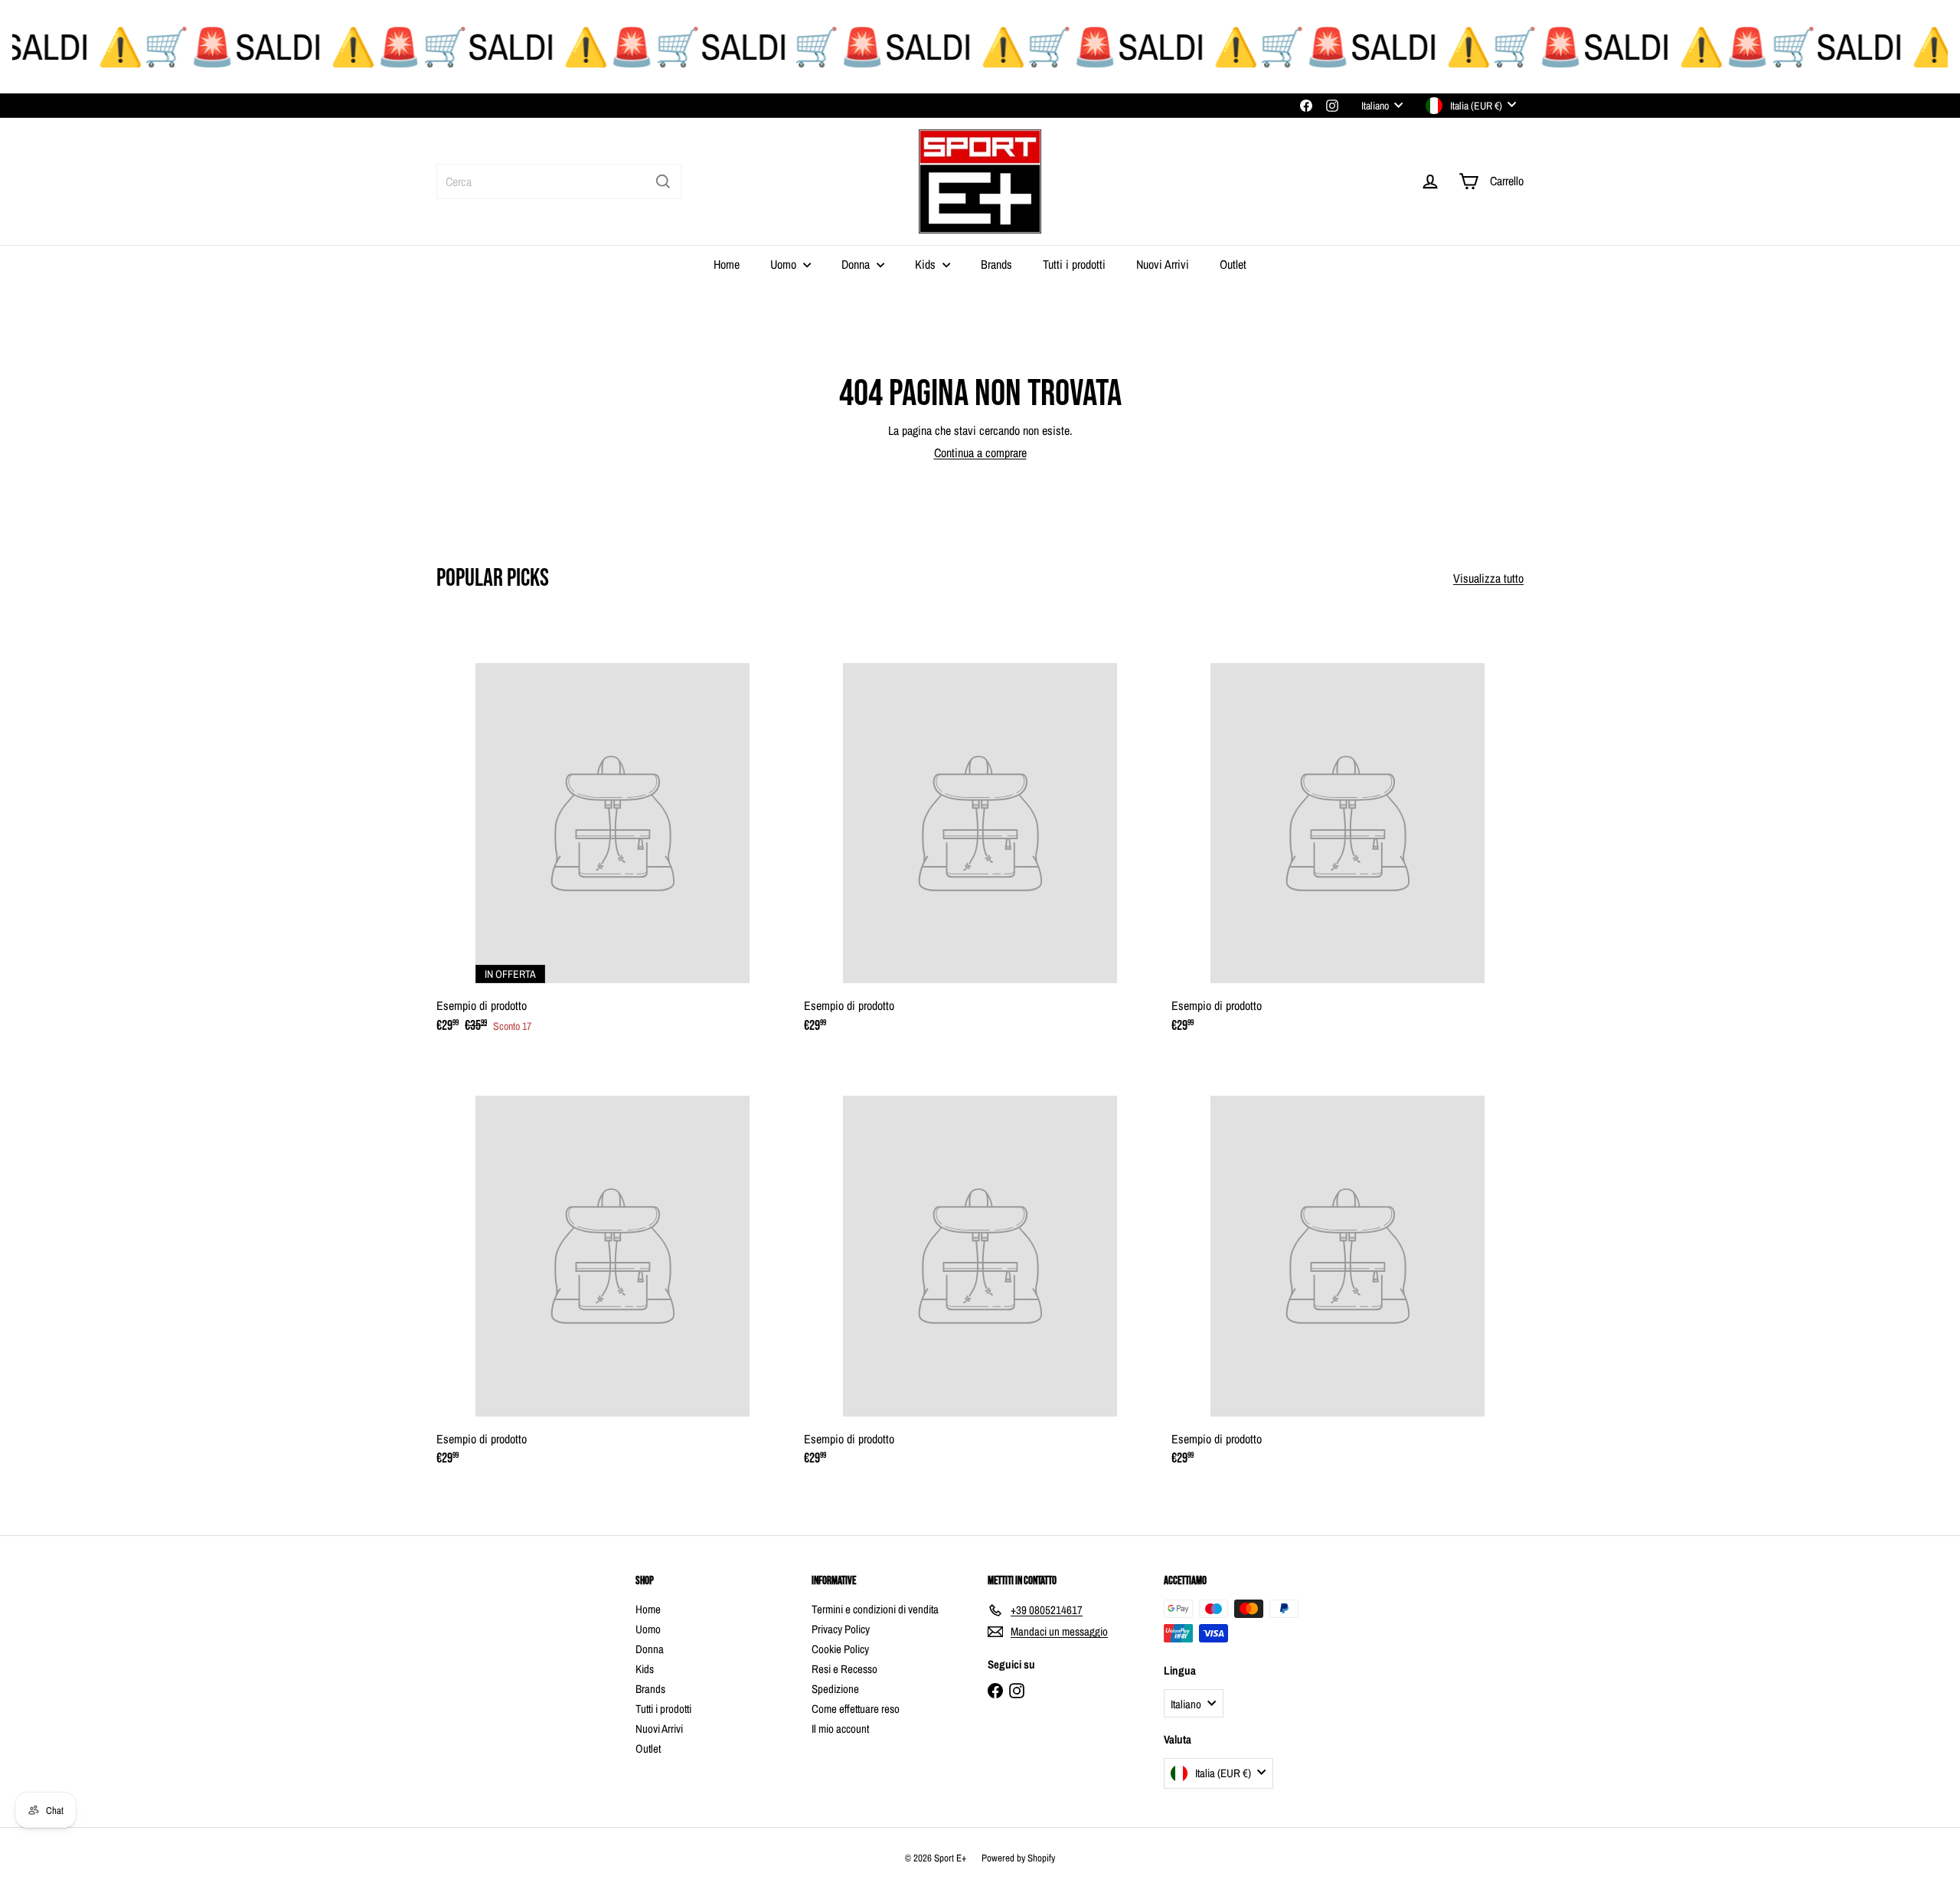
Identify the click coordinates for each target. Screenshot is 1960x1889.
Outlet (1233, 264)
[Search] (663, 181)
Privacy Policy (841, 1629)
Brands (996, 264)
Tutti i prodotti (1074, 264)
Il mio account (840, 1729)
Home (727, 264)
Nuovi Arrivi (1163, 264)
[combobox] (559, 181)
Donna (857, 264)
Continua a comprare (980, 453)
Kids (927, 264)
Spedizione (835, 1689)
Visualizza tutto (1488, 578)
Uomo (785, 264)
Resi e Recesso (844, 1669)
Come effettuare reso (856, 1709)
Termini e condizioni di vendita (875, 1609)
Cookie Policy (840, 1649)
